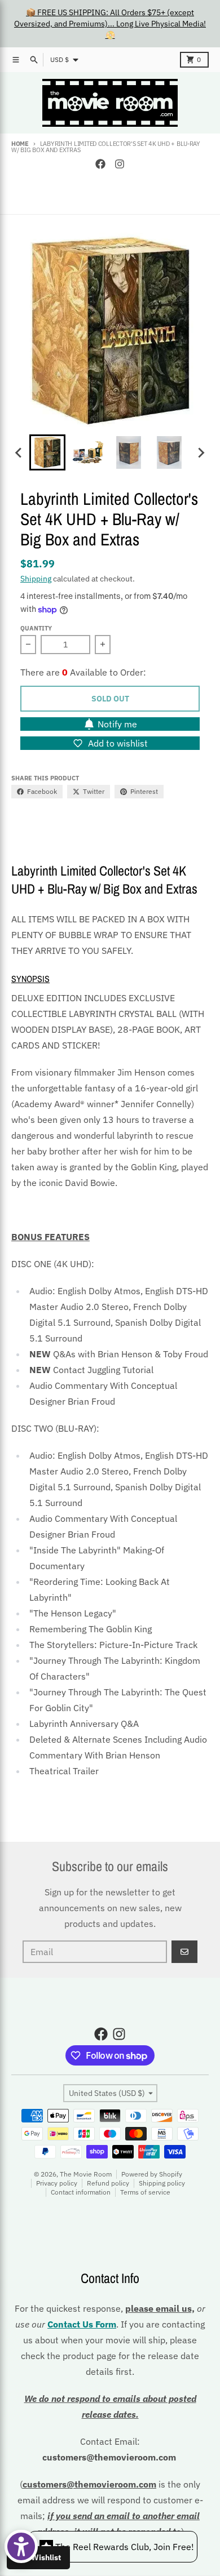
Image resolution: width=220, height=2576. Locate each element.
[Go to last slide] (19, 452)
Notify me (117, 724)
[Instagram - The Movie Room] (120, 164)
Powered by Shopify (152, 2174)
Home (20, 144)
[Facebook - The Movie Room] (100, 164)
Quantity (36, 628)
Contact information (81, 2192)
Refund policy (108, 2183)
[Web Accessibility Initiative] (21, 2546)
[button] (47, 452)
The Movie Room (86, 2174)
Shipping (36, 579)
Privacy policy (57, 2183)
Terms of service (145, 2192)
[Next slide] (201, 452)
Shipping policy (162, 2183)
